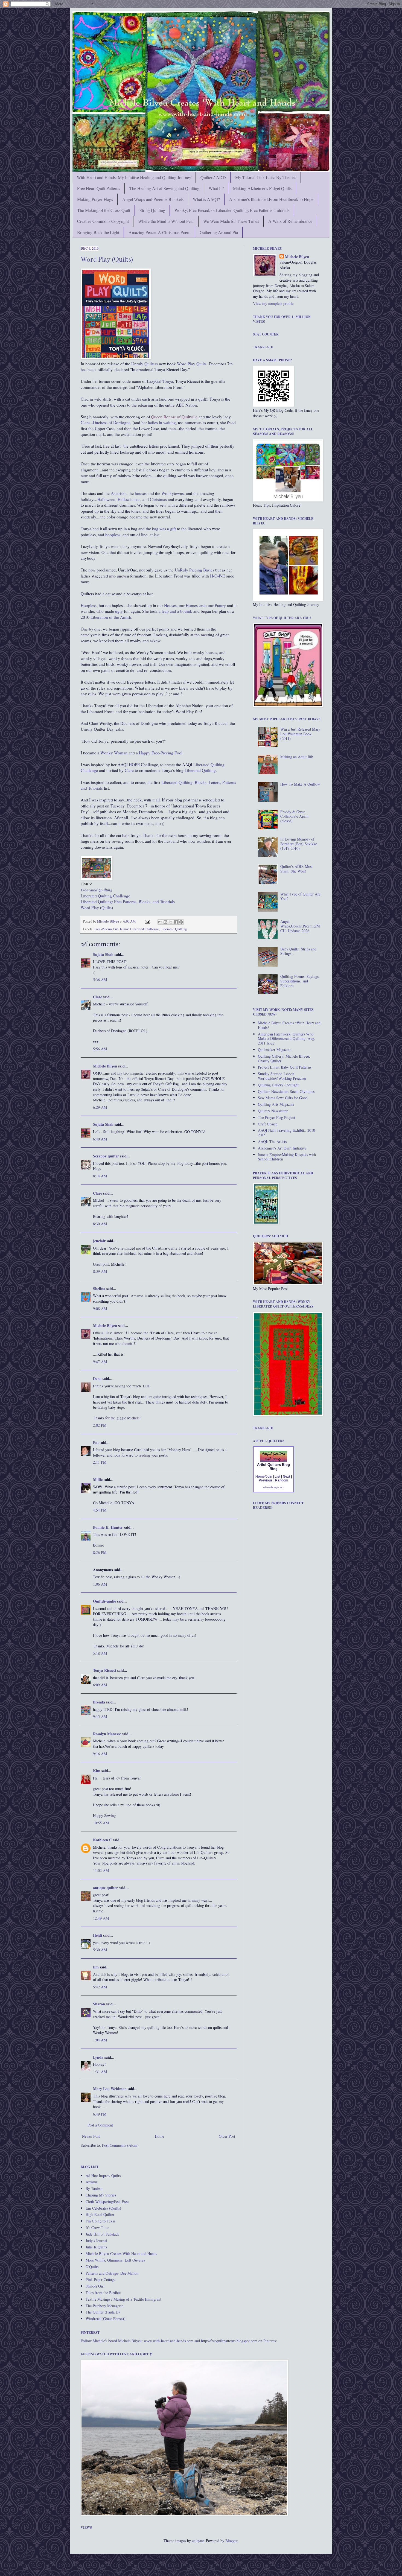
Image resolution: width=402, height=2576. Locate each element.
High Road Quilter (100, 2214)
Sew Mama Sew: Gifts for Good (283, 1098)
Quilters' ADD (213, 177)
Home (159, 2136)
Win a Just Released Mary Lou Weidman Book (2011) (300, 734)
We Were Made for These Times (231, 221)
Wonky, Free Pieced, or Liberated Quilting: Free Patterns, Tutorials (232, 210)
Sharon (99, 2004)
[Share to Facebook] (176, 922)
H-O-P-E (217, 576)
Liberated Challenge (145, 929)
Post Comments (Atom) (120, 2145)
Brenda (99, 1702)
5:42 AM (100, 1987)
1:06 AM (100, 1584)
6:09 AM (100, 1685)
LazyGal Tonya (160, 381)
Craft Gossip (268, 1124)
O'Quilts (92, 2267)
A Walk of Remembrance (290, 221)
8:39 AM (100, 1271)
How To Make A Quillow (300, 784)
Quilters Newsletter (273, 1111)
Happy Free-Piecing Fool (161, 753)
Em (96, 1967)
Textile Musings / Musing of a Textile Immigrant (123, 2299)
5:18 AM (100, 1653)
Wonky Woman (114, 753)
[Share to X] (171, 922)
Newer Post (91, 2136)
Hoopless (89, 605)
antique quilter (105, 1888)
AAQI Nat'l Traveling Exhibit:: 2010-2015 (287, 1133)
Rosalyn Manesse (107, 1734)
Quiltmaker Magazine (275, 1050)
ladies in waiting (162, 422)
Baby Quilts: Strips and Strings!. (298, 951)
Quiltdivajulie (104, 1601)
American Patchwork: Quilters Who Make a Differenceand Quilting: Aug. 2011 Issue (287, 1039)
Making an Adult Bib (297, 757)
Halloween (106, 499)
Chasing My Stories (101, 2195)
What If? (216, 188)
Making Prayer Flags (95, 199)
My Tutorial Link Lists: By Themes (266, 177)
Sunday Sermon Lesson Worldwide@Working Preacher (282, 1076)
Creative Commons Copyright (103, 221)
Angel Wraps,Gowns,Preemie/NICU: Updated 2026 (300, 926)
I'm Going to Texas (100, 2221)
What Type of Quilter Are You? (300, 896)
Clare (129, 770)
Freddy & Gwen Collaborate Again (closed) (294, 816)
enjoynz (198, 2541)
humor (124, 929)
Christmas (158, 499)
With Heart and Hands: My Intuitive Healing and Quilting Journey (134, 177)
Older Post (227, 2136)
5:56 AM (100, 1049)
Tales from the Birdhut (103, 2293)
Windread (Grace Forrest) (106, 2319)
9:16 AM (100, 1754)
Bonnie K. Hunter (108, 1527)
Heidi (97, 1935)
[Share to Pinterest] (181, 922)
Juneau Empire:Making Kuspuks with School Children (287, 1157)
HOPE (134, 765)
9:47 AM (100, 1362)
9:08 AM (100, 1309)
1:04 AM (100, 2040)
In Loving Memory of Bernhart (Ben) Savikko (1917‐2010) (299, 844)
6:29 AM (100, 1107)
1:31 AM (100, 2072)
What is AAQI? (206, 199)
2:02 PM (100, 1425)
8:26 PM (100, 1552)
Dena (97, 1379)
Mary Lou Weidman (110, 2089)
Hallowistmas (129, 499)
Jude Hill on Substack (102, 2234)
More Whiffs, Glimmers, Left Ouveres (115, 2260)
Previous (266, 1480)
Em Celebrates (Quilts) (103, 2208)
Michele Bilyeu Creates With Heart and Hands (121, 2253)
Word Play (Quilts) (107, 259)
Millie (98, 1479)
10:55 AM (101, 1823)
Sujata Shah (103, 954)
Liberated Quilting (174, 929)
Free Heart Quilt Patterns (99, 188)
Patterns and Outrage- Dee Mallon (112, 2273)
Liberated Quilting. (201, 770)
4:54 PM (100, 1510)
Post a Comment (100, 2125)
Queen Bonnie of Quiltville (174, 417)
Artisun (91, 2182)
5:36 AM (100, 980)
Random (282, 1480)
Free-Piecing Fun (106, 929)
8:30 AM (100, 1224)
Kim (97, 1771)
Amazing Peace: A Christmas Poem (159, 232)
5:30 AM (100, 1950)
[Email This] (160, 922)
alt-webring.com (274, 1487)
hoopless (113, 535)
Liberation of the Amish (110, 617)
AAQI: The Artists (272, 1141)
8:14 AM (100, 1176)
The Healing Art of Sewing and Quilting (164, 188)
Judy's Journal (96, 2241)
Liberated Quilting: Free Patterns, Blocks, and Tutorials (128, 902)
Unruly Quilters (145, 364)
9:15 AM (100, 1716)
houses (140, 493)
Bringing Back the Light (98, 232)
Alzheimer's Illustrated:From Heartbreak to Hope (271, 199)
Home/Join (264, 1477)
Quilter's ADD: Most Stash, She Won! (296, 869)
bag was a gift (164, 529)
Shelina (99, 1289)
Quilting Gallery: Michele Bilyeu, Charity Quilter (284, 1058)
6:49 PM (100, 2114)
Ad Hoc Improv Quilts (103, 2176)
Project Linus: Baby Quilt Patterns (285, 1067)
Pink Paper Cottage (100, 2279)
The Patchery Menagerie (104, 2306)
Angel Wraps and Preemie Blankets (153, 199)
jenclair (99, 1241)
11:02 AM (101, 1870)
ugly (119, 611)
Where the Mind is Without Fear (166, 221)
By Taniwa (94, 2188)
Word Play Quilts (191, 364)
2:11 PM (100, 1462)
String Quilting (152, 210)
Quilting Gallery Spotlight (278, 1085)
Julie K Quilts (96, 2247)
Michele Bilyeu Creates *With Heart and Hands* (289, 1025)
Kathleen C (102, 1840)
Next (286, 1477)
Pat (96, 1442)
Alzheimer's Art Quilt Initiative (282, 1148)
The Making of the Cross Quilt (104, 210)
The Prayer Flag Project (276, 1117)
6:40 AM (100, 1139)
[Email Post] (147, 921)
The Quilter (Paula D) (103, 2312)
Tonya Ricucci (105, 1670)
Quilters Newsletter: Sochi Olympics (286, 1091)
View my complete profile (273, 303)
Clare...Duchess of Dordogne (106, 422)
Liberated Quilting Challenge (105, 896)
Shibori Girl (95, 2286)
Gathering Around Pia (219, 232)
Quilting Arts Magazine (276, 1104)
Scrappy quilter (106, 1156)
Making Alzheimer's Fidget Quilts (262, 188)
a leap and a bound (175, 611)
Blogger (231, 2541)
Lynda (98, 2057)
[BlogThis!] (165, 922)
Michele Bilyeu (108, 921)
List (277, 1477)
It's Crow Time (97, 2228)
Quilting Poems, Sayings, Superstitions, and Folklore (300, 981)
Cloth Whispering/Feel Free (107, 2202)
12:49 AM (101, 1918)
